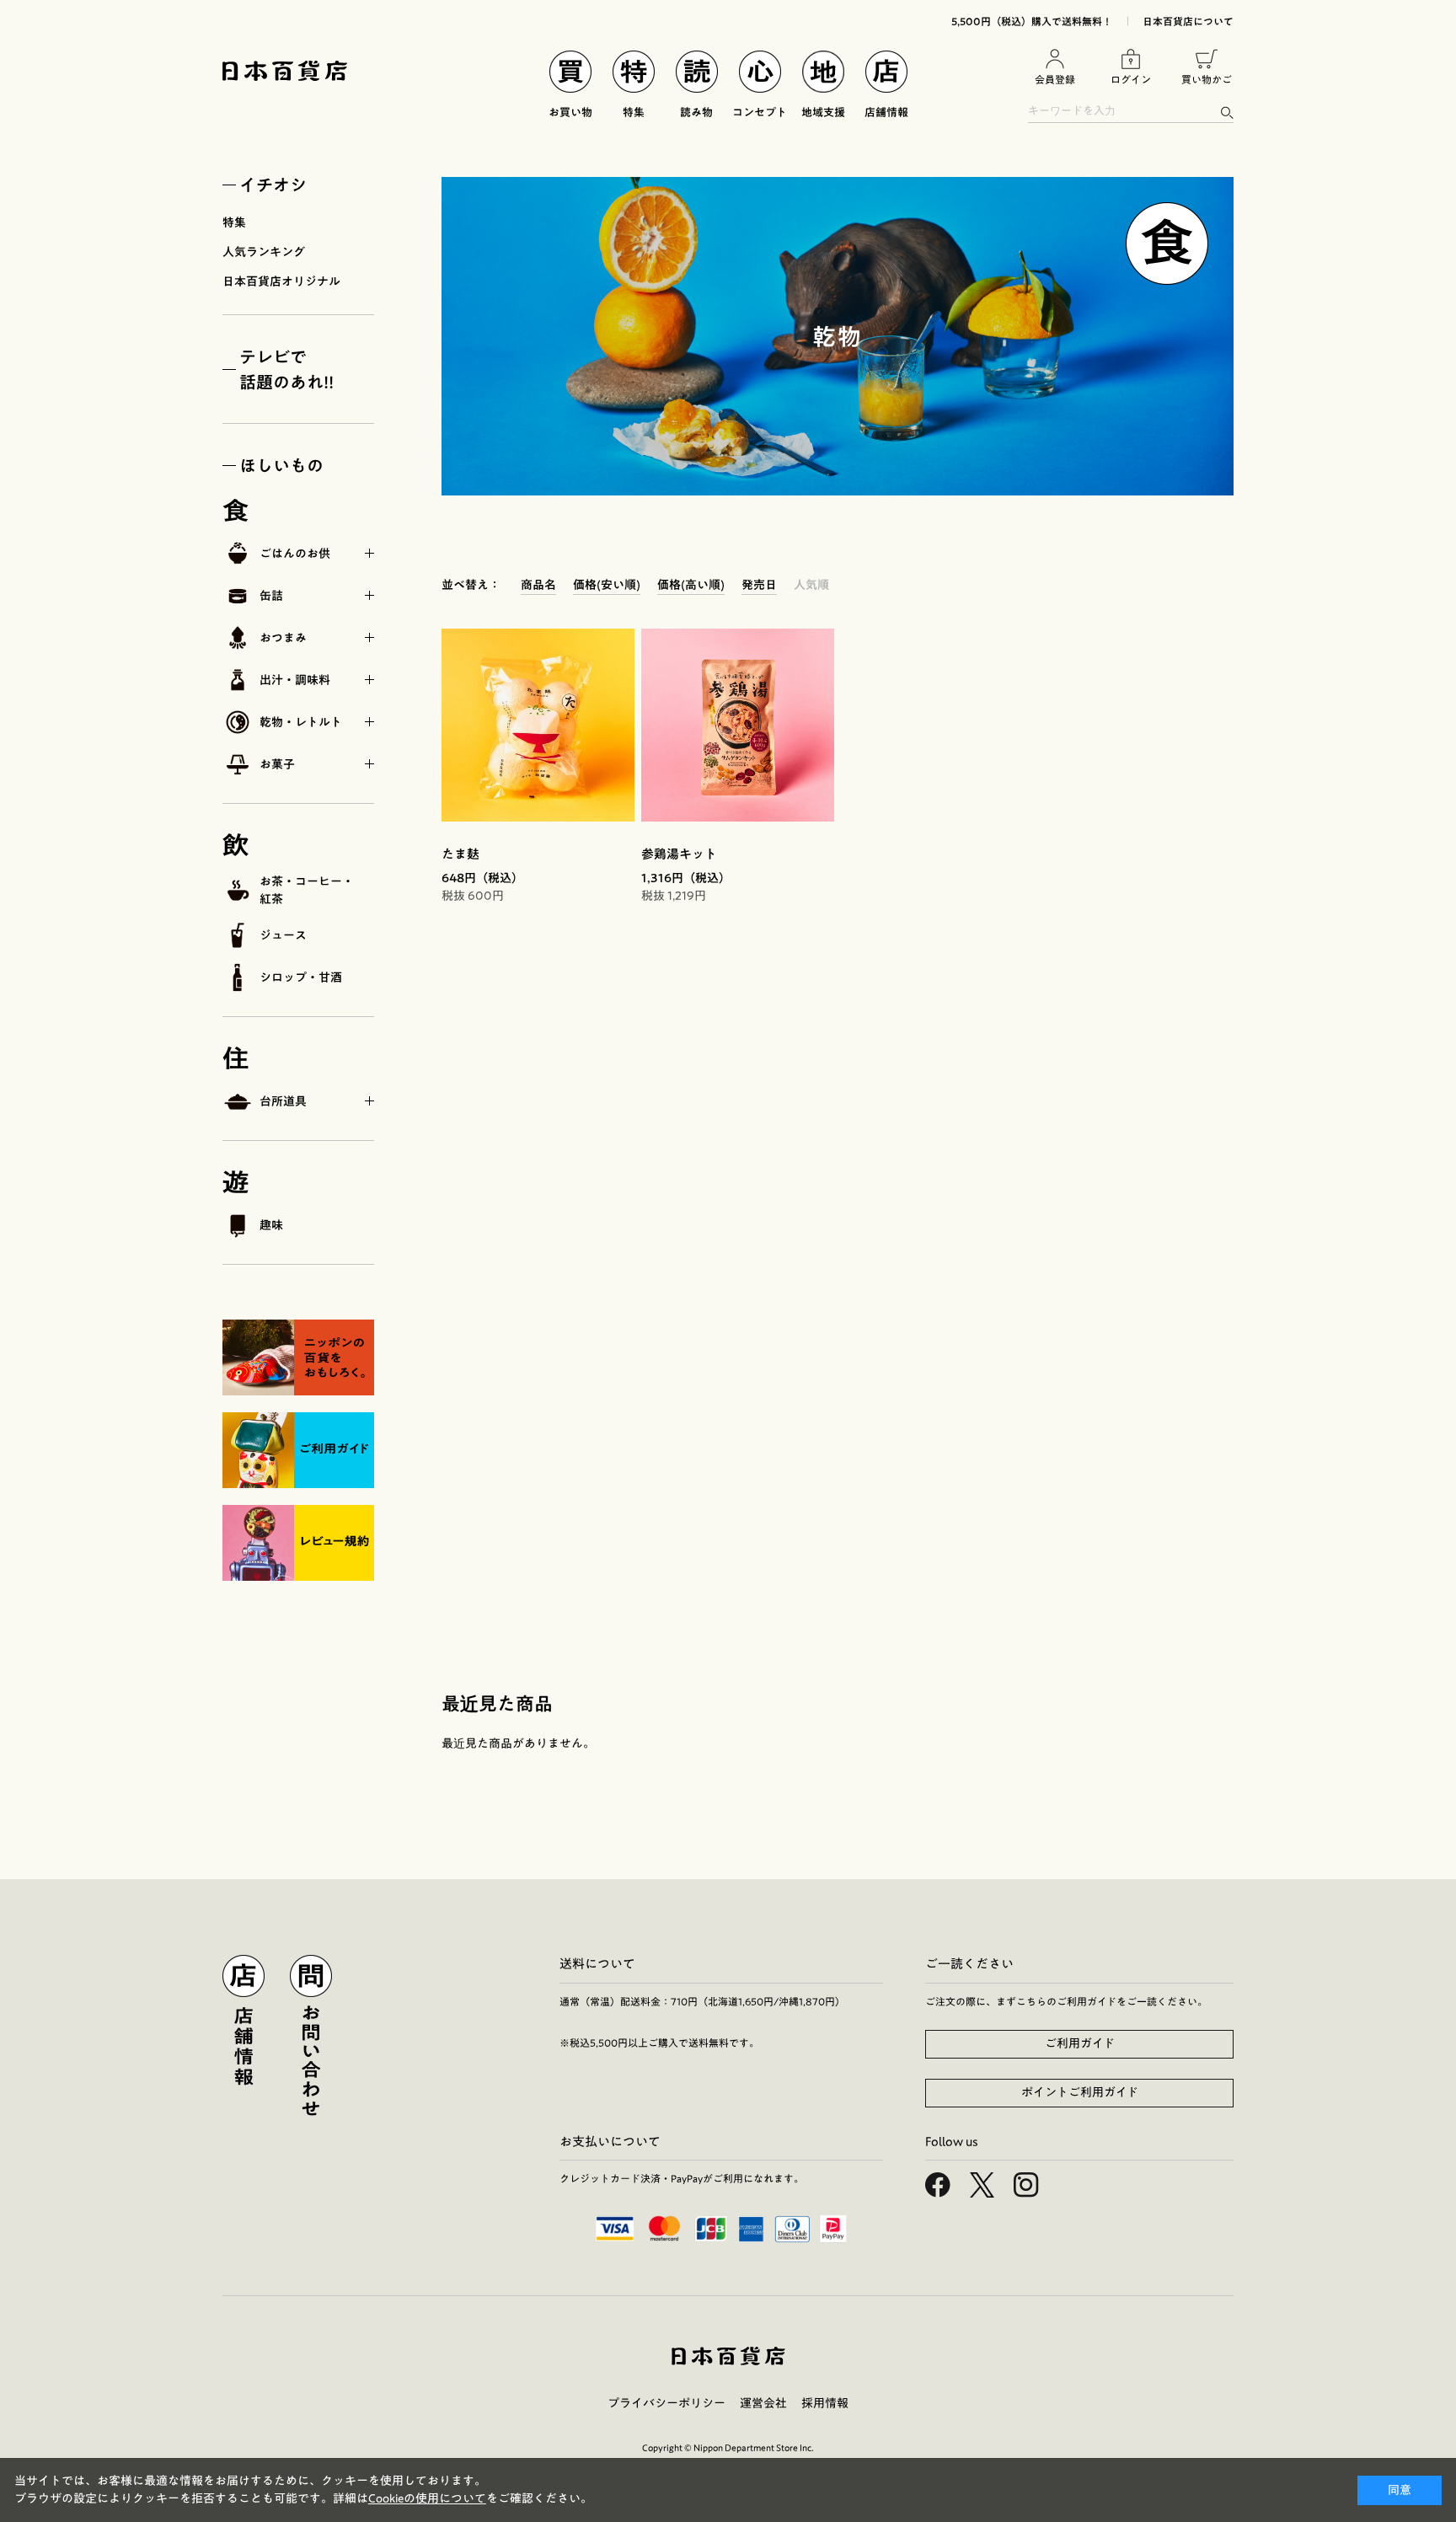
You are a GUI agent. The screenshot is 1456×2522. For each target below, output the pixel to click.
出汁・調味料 (295, 680)
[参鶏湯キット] (738, 725)
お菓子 (277, 764)
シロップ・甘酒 (301, 977)
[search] (1226, 112)
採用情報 (825, 2403)
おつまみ (283, 638)
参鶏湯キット (679, 854)
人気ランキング (264, 252)
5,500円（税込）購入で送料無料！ (1032, 21)
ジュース (283, 935)
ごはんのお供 (295, 554)
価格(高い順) (691, 585)
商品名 (538, 585)
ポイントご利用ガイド (1080, 2092)
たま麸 (460, 854)
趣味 (271, 1225)
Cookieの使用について (427, 2498)
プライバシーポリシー (666, 2403)
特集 (234, 222)
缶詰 (271, 596)
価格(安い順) (607, 585)
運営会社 (763, 2403)
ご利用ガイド (1080, 2043)
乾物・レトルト (301, 722)
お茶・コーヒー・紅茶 (307, 890)
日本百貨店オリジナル (281, 281)
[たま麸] (538, 725)
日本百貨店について (1188, 21)
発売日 (759, 585)
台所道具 (283, 1101)
